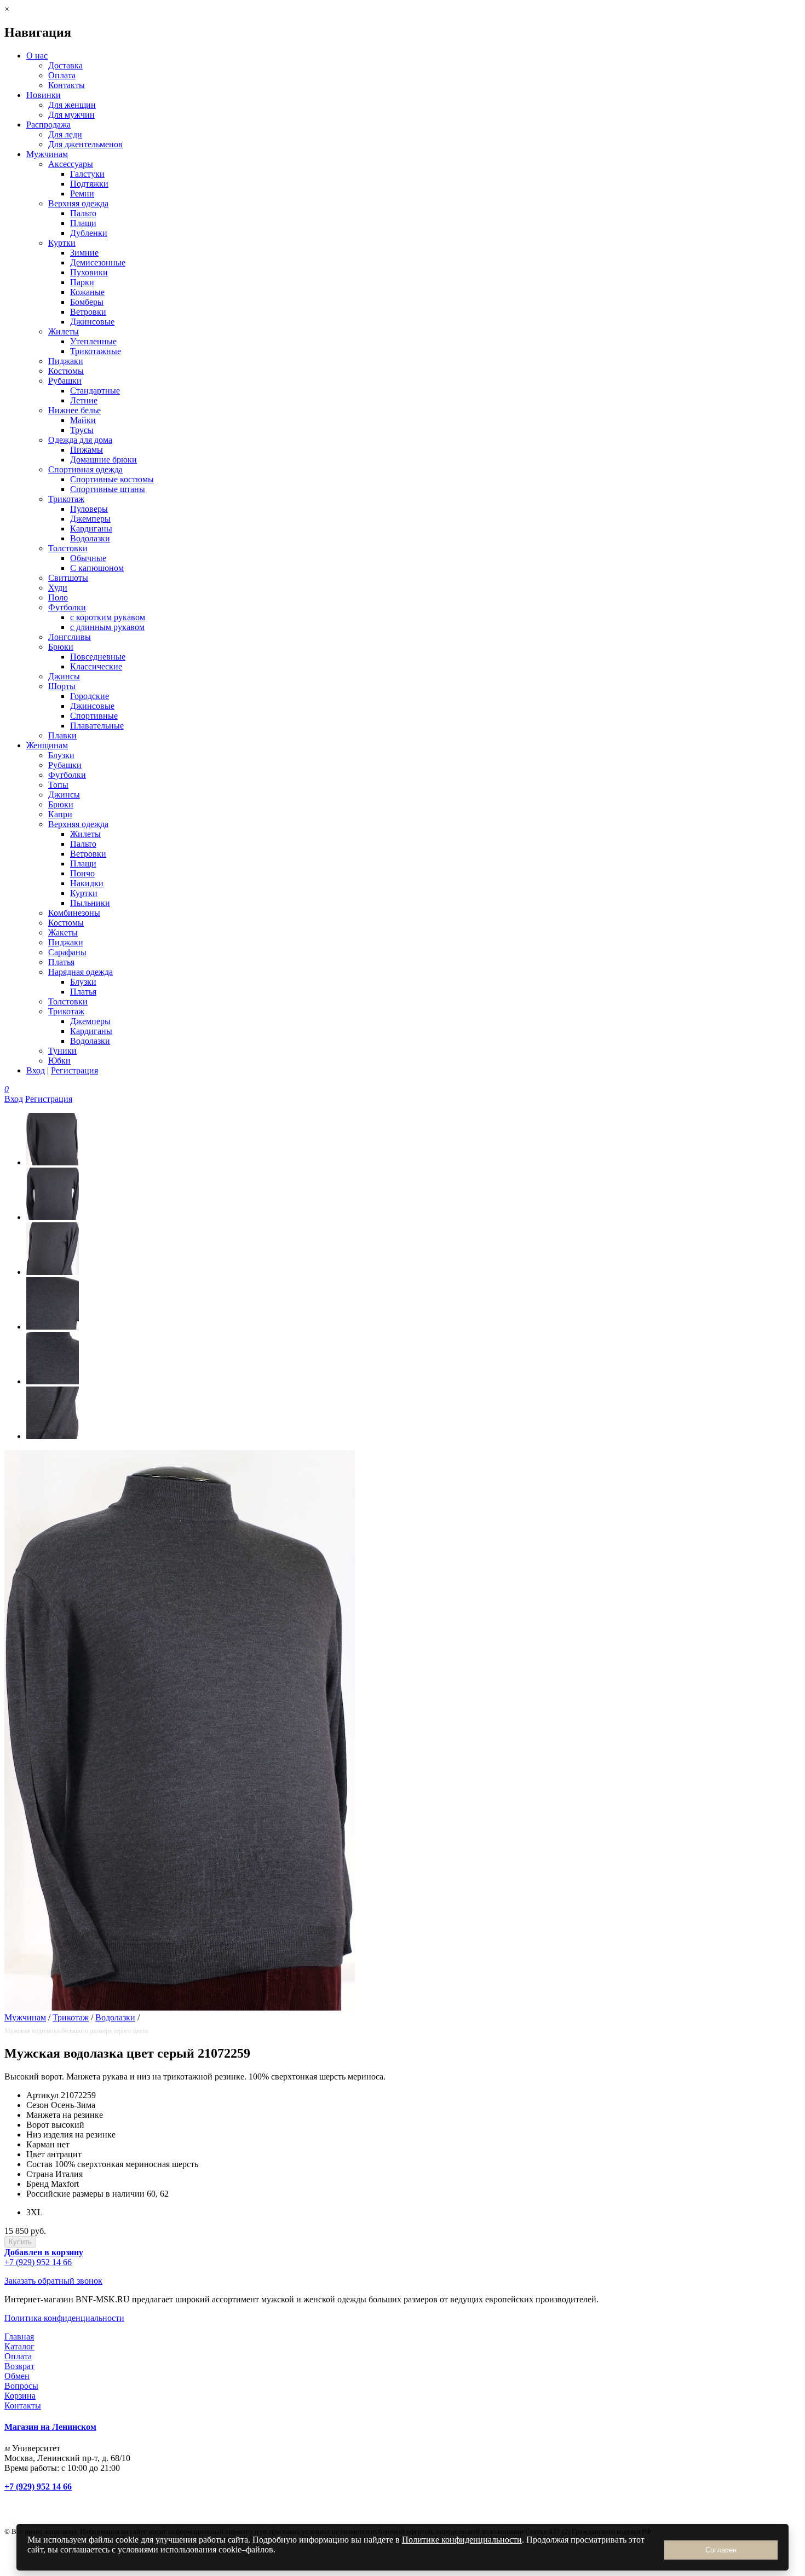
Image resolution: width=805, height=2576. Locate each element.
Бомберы (87, 302)
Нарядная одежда (81, 972)
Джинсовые (92, 322)
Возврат (19, 2366)
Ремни (82, 194)
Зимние (84, 253)
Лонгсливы (70, 637)
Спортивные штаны (108, 489)
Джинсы (64, 676)
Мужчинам (47, 154)
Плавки (62, 735)
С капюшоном (97, 568)
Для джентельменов (85, 144)
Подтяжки (89, 184)
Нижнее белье (74, 410)
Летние (84, 400)
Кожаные (87, 292)
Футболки (67, 607)
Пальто (83, 213)
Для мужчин (71, 115)
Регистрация (74, 1070)
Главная (19, 2337)
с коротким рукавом (108, 617)
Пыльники (90, 903)
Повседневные (98, 657)
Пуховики (89, 272)
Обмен (17, 2376)
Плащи (83, 223)
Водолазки (90, 538)
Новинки (44, 95)
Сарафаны (67, 952)
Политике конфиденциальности (462, 2540)
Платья (61, 962)
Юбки (59, 1061)
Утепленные (93, 341)
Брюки (61, 647)
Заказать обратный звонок (53, 2281)
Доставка (65, 65)
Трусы (82, 430)
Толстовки (68, 548)
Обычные (88, 558)
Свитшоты (68, 578)
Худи (58, 588)
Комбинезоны (74, 913)
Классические (96, 666)
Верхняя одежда (78, 203)
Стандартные (95, 391)
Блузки (61, 755)
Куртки (62, 243)
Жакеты (63, 932)
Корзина (20, 2396)
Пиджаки (66, 361)
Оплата (62, 75)
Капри (60, 814)
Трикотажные (96, 351)
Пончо (82, 873)
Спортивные (94, 716)
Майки (83, 420)
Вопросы (21, 2386)
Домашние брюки (104, 460)
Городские (90, 696)
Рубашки (65, 381)
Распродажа (48, 125)
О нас (37, 56)
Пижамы (87, 450)
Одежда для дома (80, 440)
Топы (58, 785)
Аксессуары (71, 164)
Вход (36, 1070)
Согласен (721, 2550)
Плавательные (97, 726)
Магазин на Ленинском (50, 2427)
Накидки (87, 883)
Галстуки (87, 174)
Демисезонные (98, 262)
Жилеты (64, 331)
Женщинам (47, 745)
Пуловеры (89, 509)
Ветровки (88, 312)
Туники (62, 1051)
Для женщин (72, 105)
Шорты (62, 686)
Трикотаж (66, 499)
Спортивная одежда (85, 469)
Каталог (19, 2346)
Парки (82, 282)
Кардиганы (91, 529)
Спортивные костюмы (112, 479)
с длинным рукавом (107, 627)
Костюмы (66, 371)
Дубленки (89, 233)
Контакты (67, 85)
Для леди (65, 134)
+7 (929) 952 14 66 (38, 2262)
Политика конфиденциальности (64, 2318)
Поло (58, 597)
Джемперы (90, 519)
